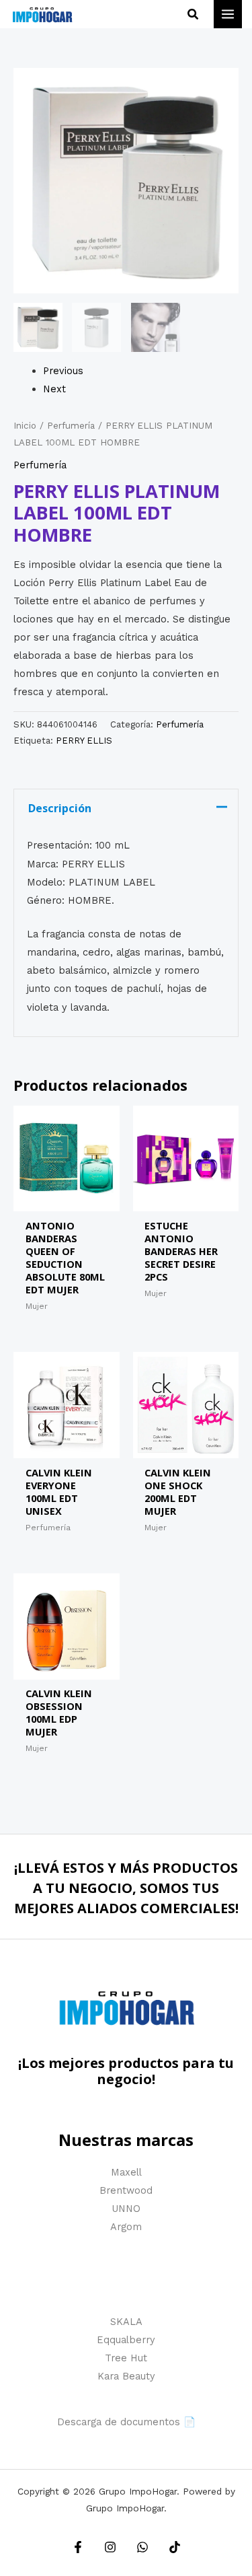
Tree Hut (126, 2358)
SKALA (126, 2322)
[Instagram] (110, 2547)
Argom (126, 2227)
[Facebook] (78, 2547)
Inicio (25, 426)
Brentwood (126, 2190)
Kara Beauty (126, 2376)
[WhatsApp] (142, 2547)
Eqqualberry (126, 2340)
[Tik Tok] (175, 2547)
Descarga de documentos (119, 2422)
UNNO (126, 2209)
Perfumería (71, 426)
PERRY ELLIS (84, 741)
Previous (63, 371)
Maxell (126, 2172)
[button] (194, 14)
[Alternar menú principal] (228, 14)
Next (54, 389)
